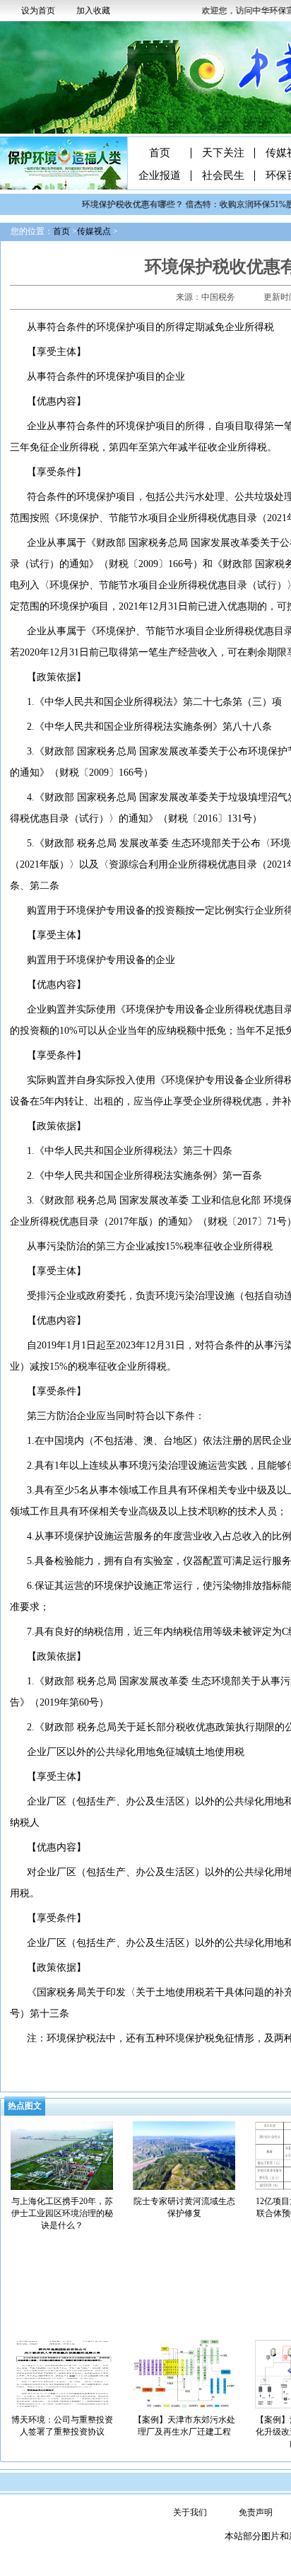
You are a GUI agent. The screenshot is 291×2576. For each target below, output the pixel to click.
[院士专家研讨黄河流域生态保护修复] (184, 2155)
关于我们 (190, 2512)
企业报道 (160, 176)
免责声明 (256, 2512)
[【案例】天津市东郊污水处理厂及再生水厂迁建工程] (184, 2373)
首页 (160, 153)
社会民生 (223, 176)
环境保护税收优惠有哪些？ (123, 204)
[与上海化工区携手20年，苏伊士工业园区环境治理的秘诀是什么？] (62, 2155)
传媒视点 (94, 231)
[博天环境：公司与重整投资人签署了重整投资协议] (62, 2373)
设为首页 (38, 11)
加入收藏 (93, 11)
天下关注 (223, 153)
